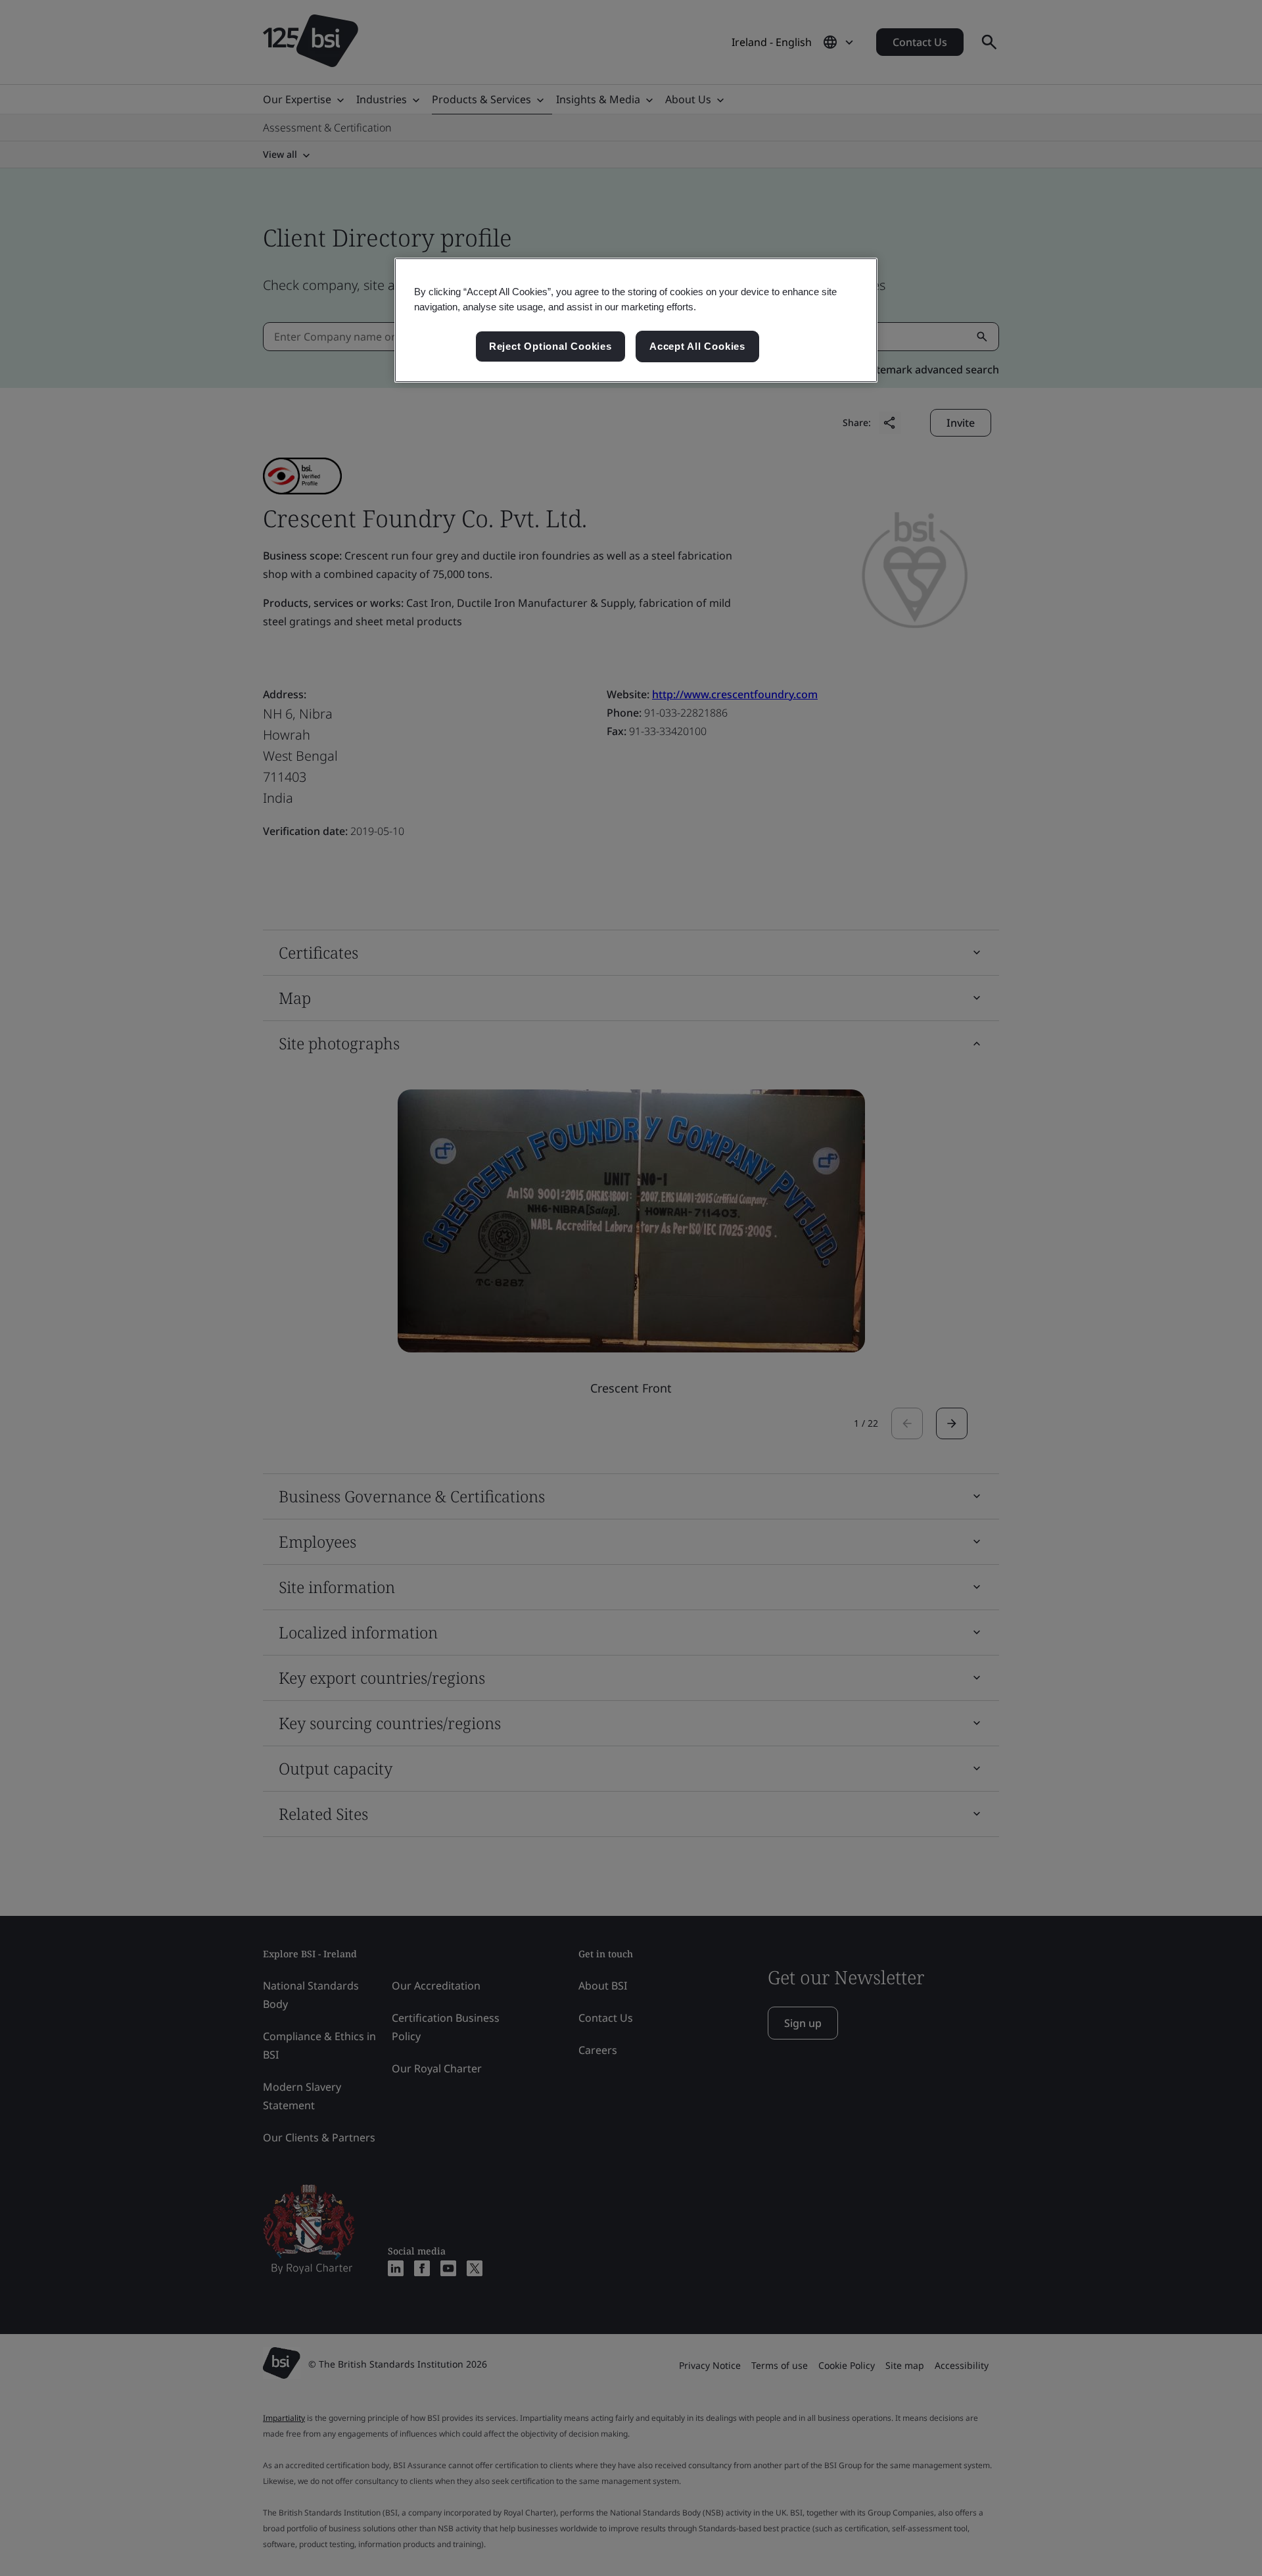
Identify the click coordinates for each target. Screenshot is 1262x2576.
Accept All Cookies (697, 346)
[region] (636, 320)
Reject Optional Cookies (550, 346)
